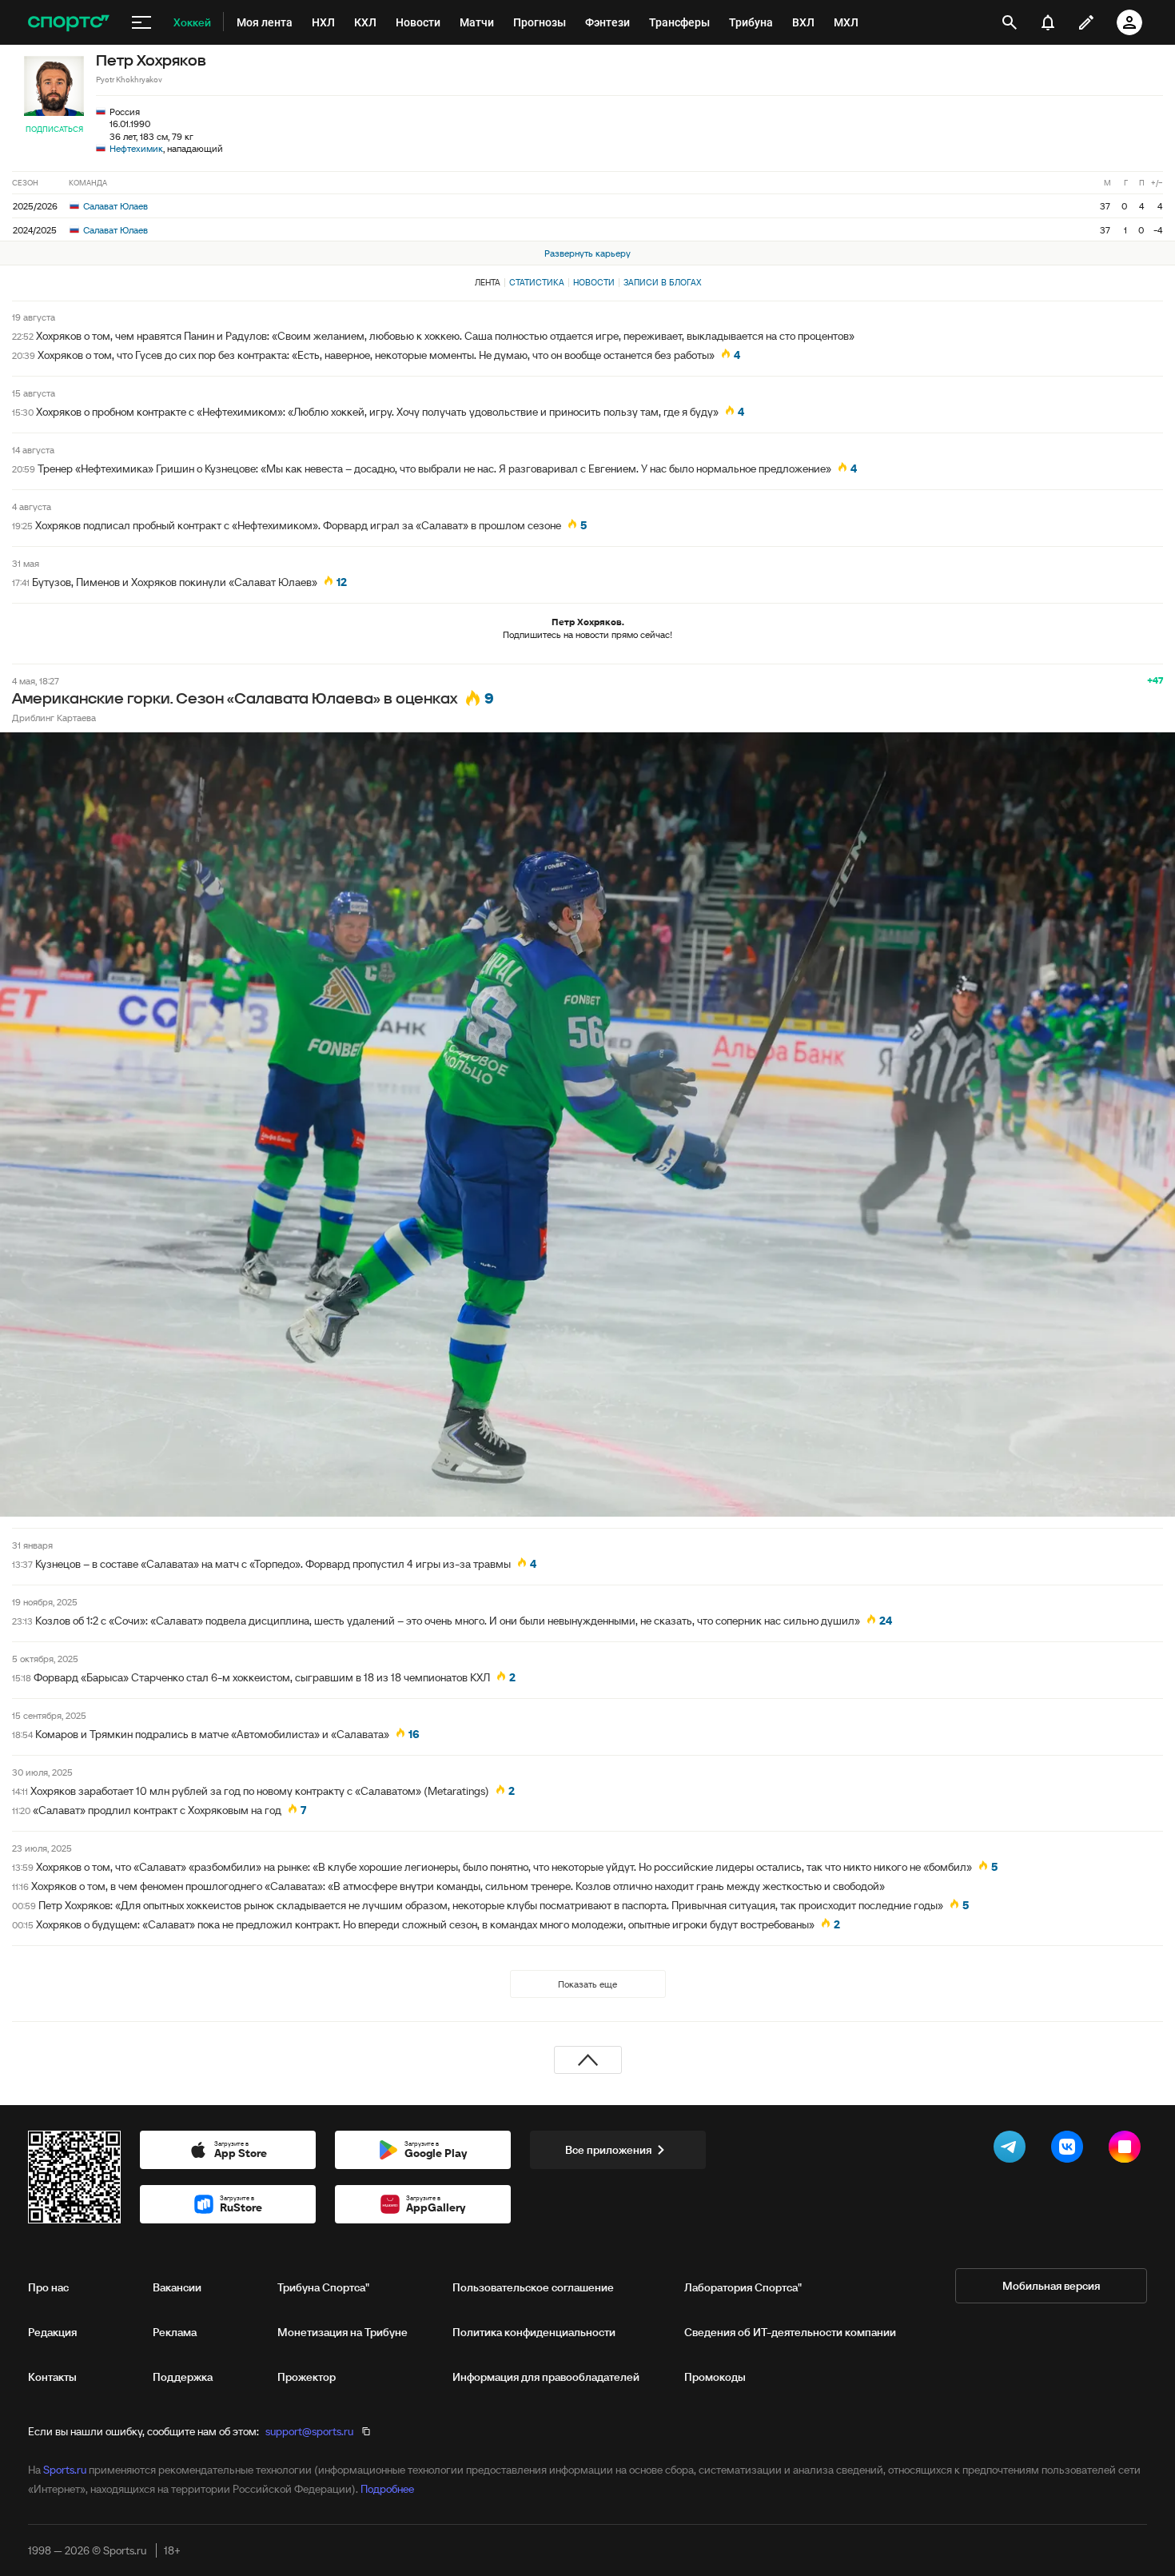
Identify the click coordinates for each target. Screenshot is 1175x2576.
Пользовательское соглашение (533, 2287)
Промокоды (715, 2377)
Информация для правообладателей (546, 2377)
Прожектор (307, 2377)
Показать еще (587, 1984)
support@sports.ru (309, 2431)
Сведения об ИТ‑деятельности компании (790, 2332)
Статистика (537, 282)
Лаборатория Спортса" (743, 2287)
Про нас (48, 2287)
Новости (594, 282)
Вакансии (177, 2287)
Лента (488, 282)
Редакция (52, 2332)
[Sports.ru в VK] (1070, 2150)
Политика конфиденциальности (534, 2332)
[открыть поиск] (1010, 22)
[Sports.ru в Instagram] (1128, 2150)
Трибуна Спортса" (323, 2287)
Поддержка (183, 2377)
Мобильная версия (1051, 2286)
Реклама (175, 2332)
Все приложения (608, 2150)
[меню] (141, 22)
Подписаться (54, 129)
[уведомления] (1048, 22)
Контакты (52, 2377)
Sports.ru (65, 2470)
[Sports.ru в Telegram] (1013, 2150)
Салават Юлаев (114, 206)
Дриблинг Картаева (54, 718)
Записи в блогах (662, 282)
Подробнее (387, 2489)
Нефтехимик (136, 148)
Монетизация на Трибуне (343, 2332)
